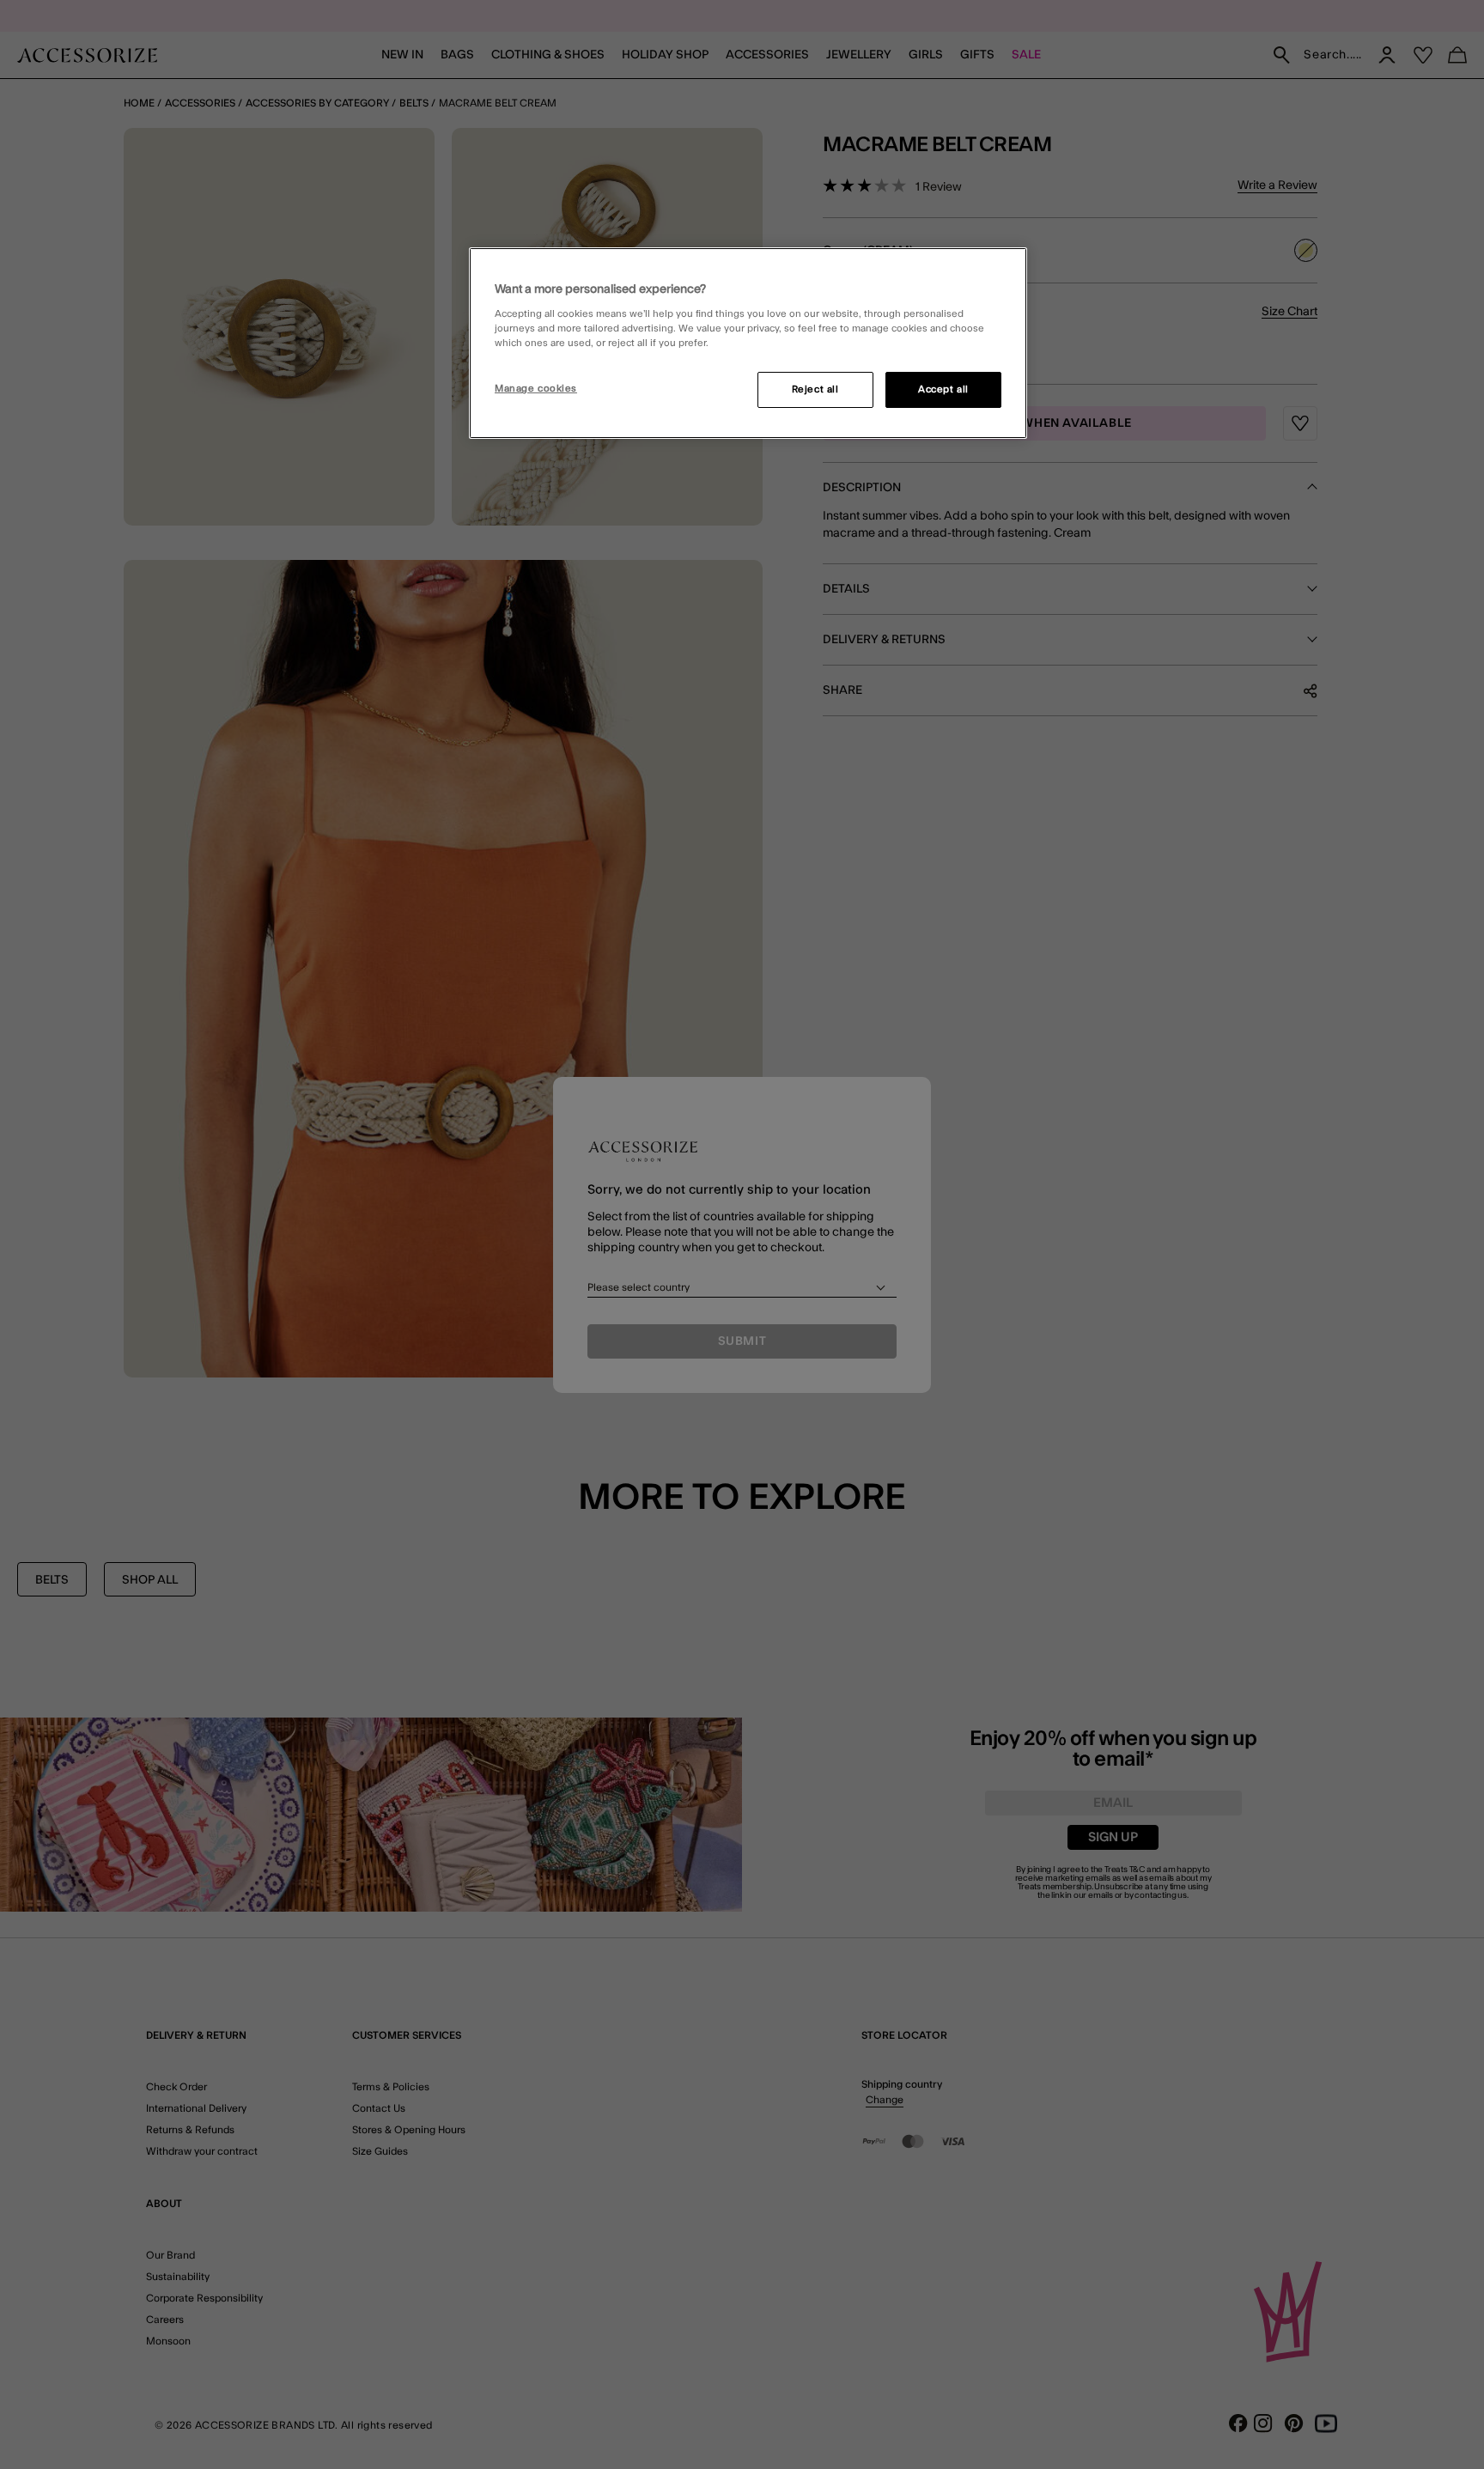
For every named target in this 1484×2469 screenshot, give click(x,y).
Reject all (815, 389)
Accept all (943, 389)
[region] (748, 344)
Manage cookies (536, 389)
